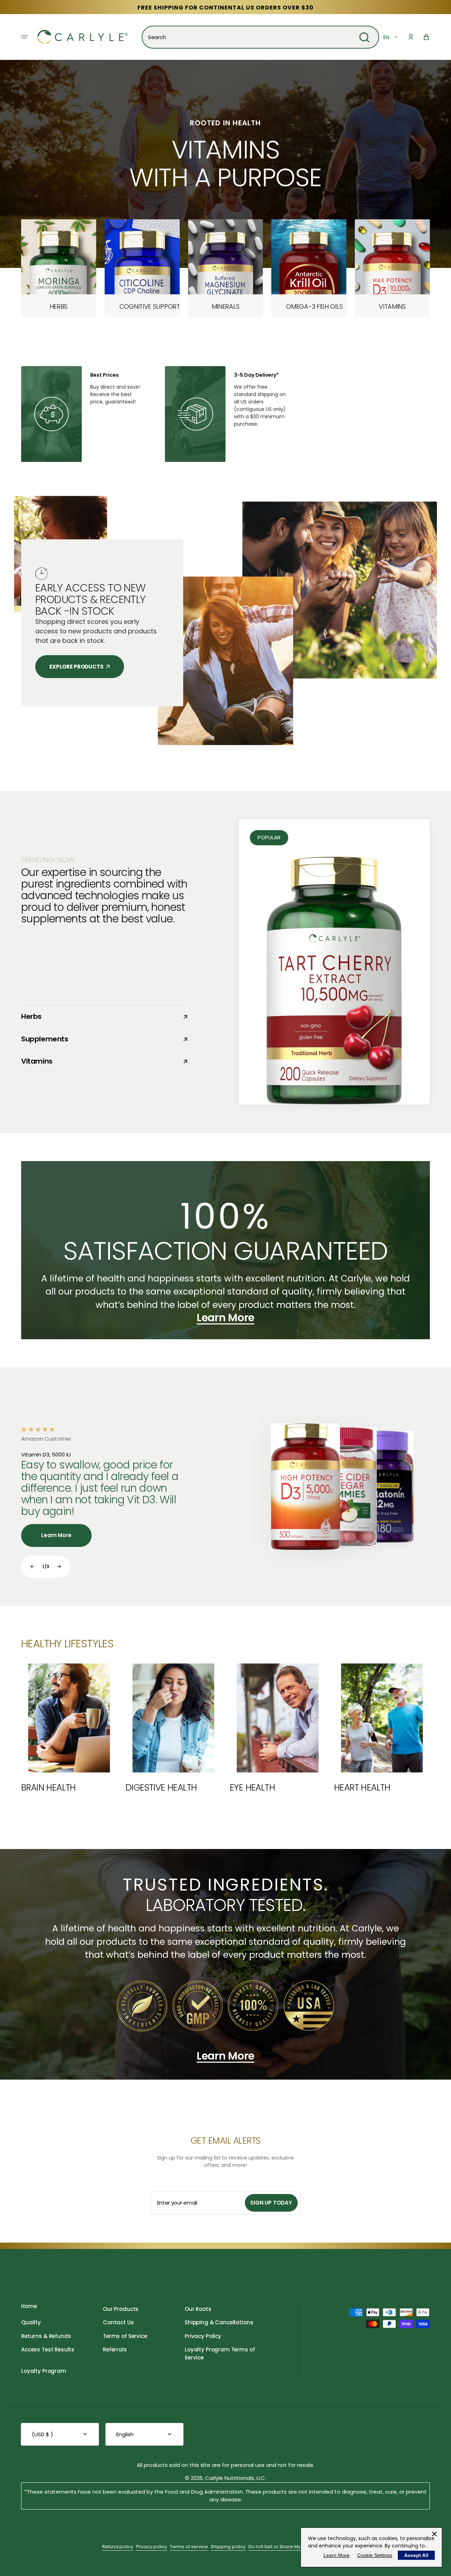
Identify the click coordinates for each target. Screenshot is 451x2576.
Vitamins (392, 306)
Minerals (226, 306)
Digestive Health (161, 1788)
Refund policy (118, 2547)
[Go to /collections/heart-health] (382, 1728)
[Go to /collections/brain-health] (69, 1728)
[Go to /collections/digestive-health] (173, 1728)
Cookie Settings (375, 2555)
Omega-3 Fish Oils (309, 306)
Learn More (336, 2555)
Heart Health (362, 1788)
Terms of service (189, 2547)
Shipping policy (228, 2547)
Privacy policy (152, 2547)
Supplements (99, 1039)
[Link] (225, 414)
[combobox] (260, 37)
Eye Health (252, 1788)
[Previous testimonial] (32, 1567)
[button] (411, 37)
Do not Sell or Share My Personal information (299, 2547)
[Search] (364, 37)
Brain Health (48, 1788)
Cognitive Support (142, 306)
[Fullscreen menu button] (25, 37)
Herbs (59, 306)
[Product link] (59, 268)
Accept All (416, 2555)
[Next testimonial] (59, 1567)
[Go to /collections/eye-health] (278, 1728)
